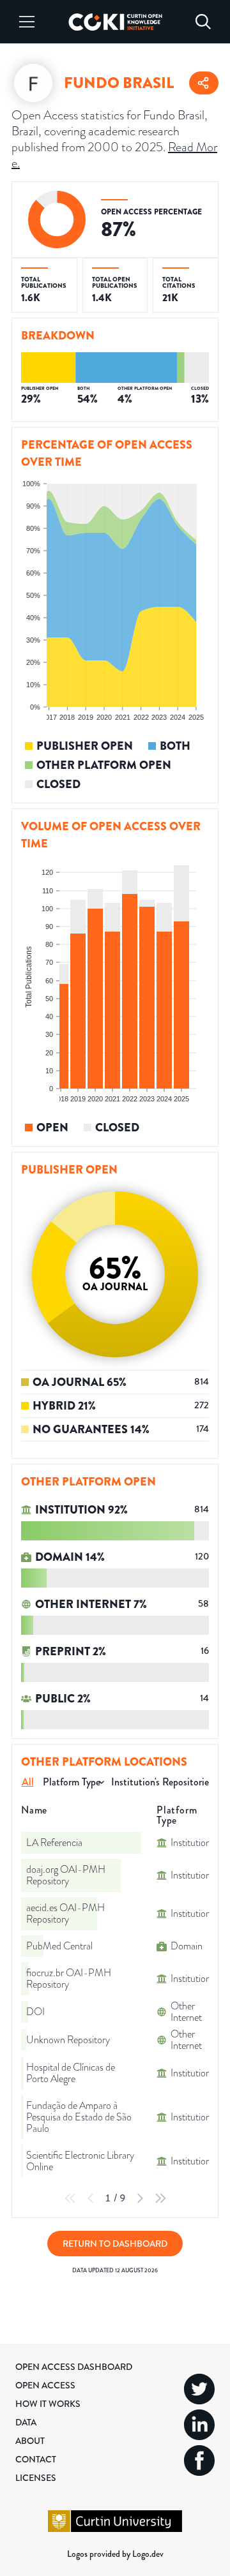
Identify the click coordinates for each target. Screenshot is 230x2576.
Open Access (45, 2385)
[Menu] (27, 22)
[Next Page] (140, 2198)
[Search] (203, 22)
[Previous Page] (91, 2198)
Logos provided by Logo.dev (115, 2554)
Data (26, 2422)
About (30, 2441)
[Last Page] (160, 2198)
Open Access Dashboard (74, 2367)
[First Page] (70, 2198)
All (28, 1782)
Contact (36, 2459)
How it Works (48, 2404)
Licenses (36, 2478)
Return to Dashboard (115, 2244)
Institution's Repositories (162, 1782)
